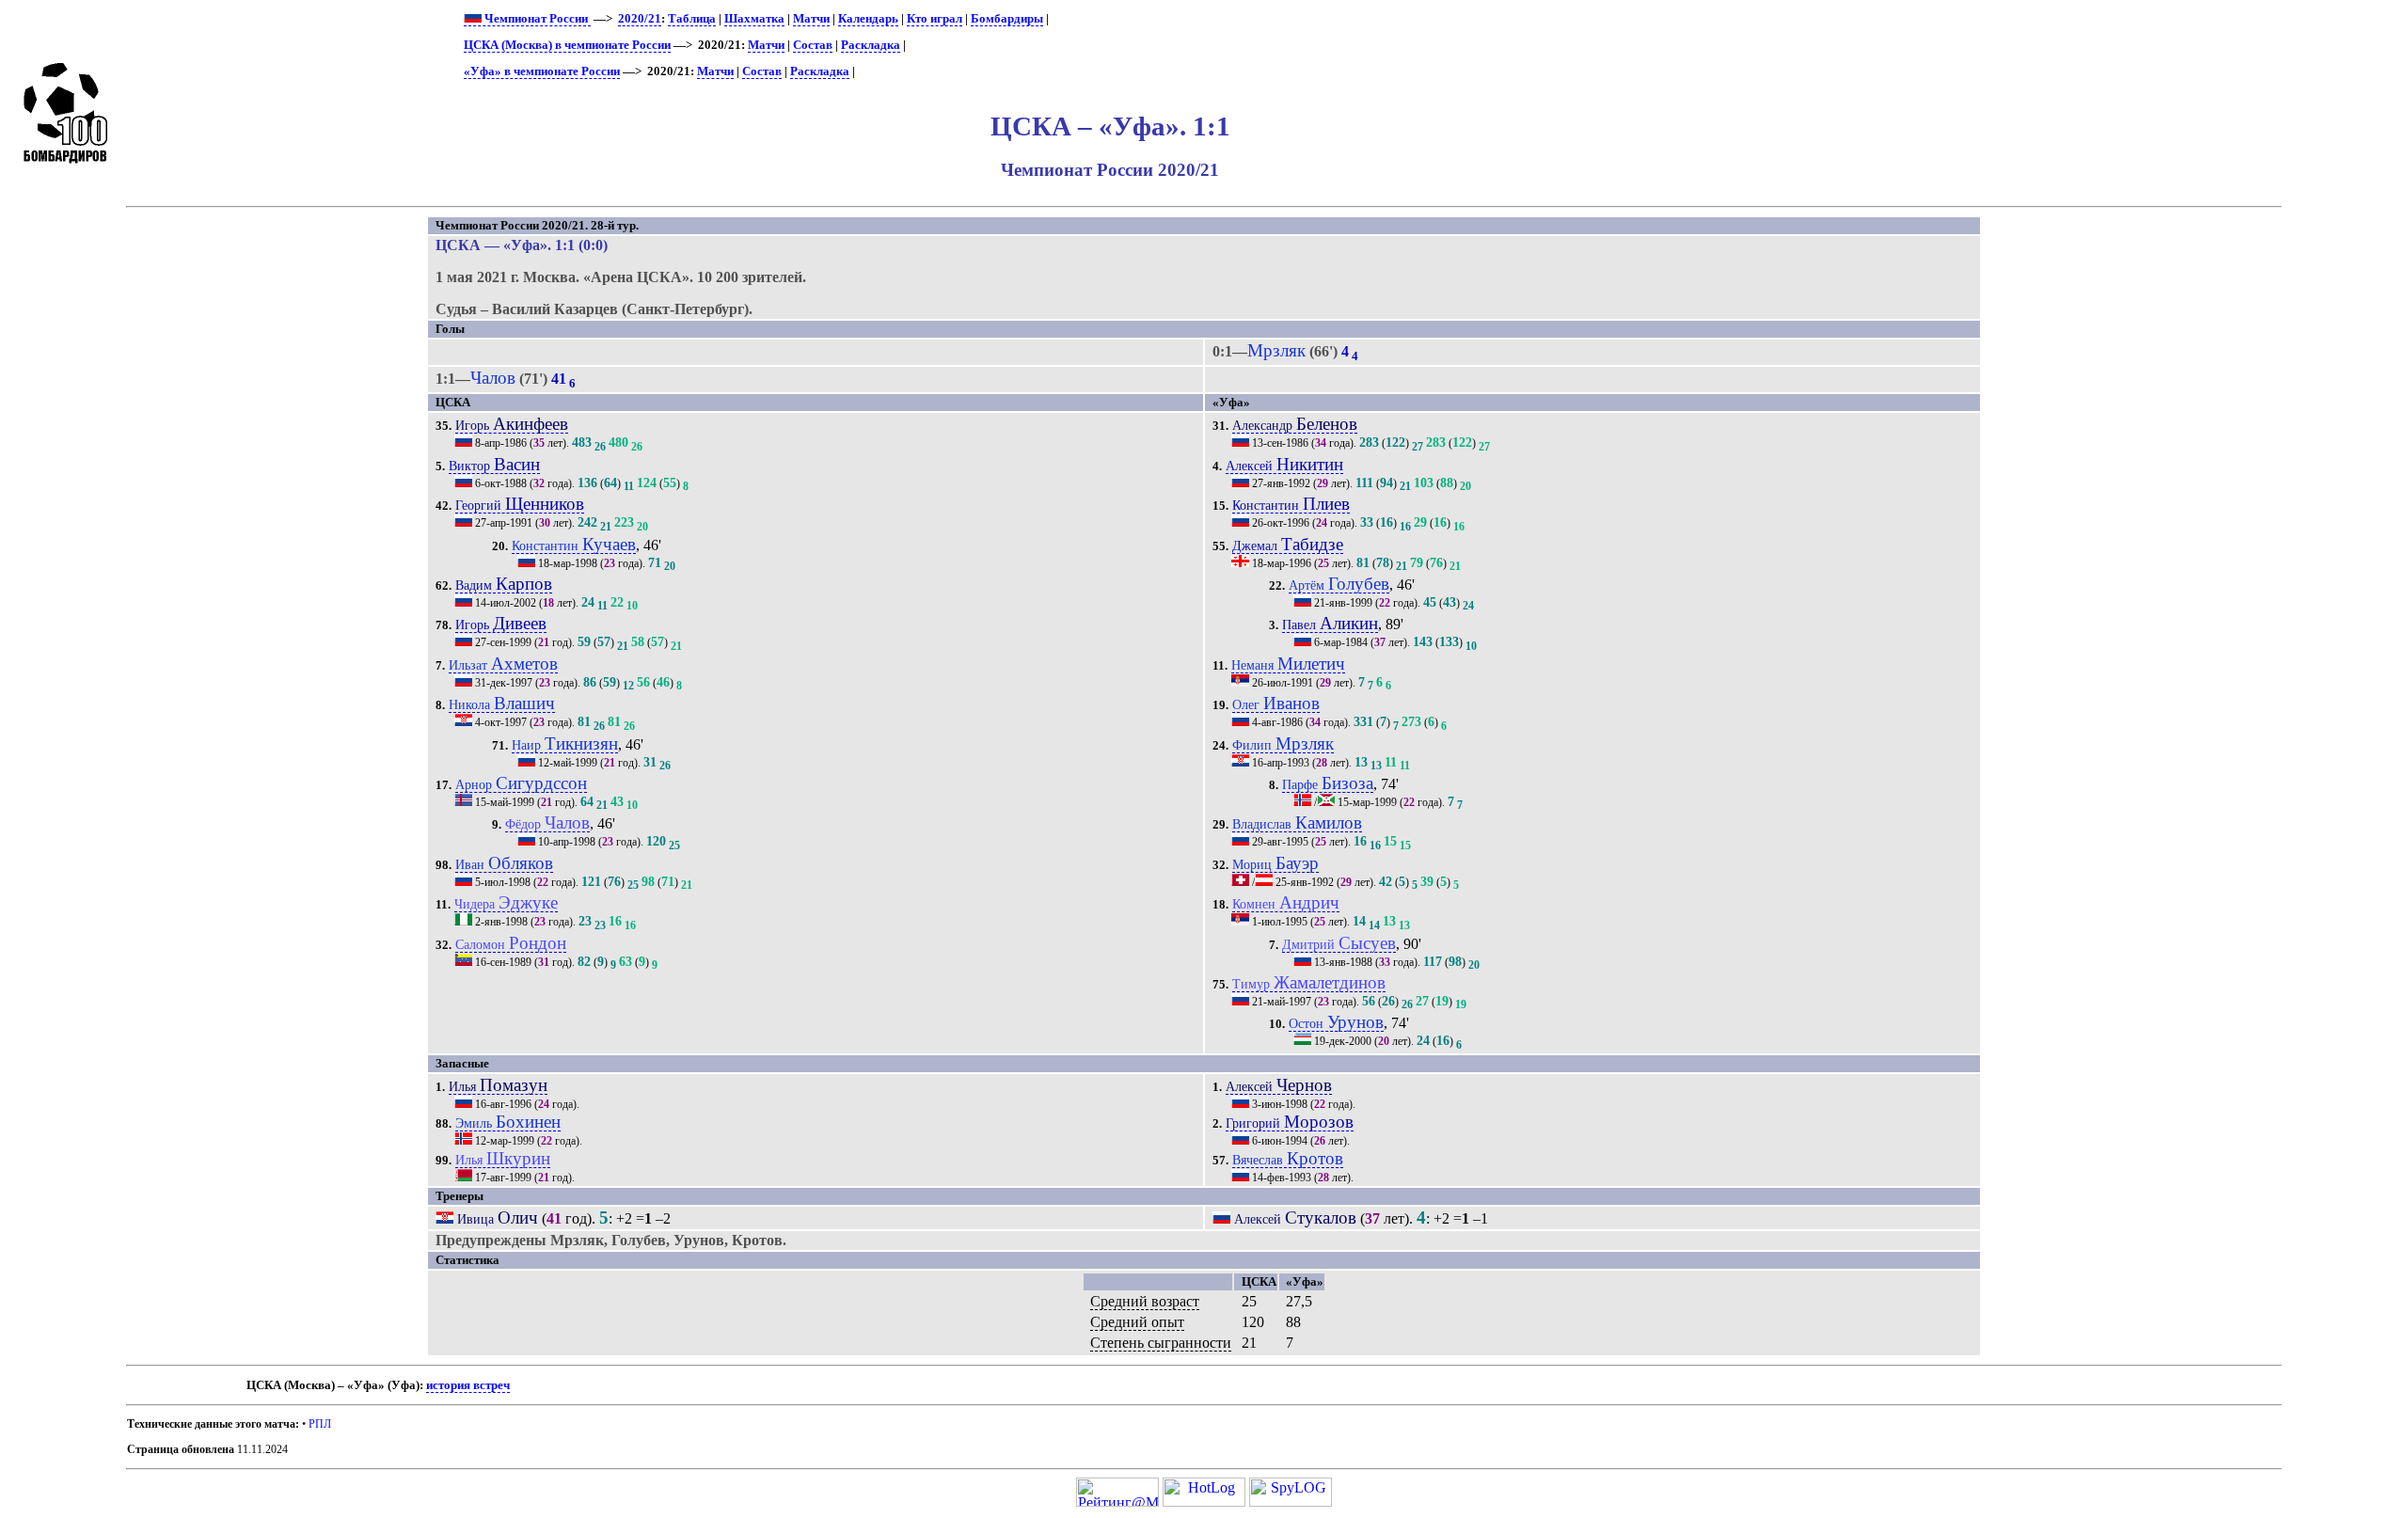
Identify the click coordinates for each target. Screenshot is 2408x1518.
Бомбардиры (1007, 19)
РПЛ (320, 1424)
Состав (813, 45)
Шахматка (754, 19)
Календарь (868, 19)
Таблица (692, 19)
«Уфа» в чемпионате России (542, 71)
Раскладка (871, 45)
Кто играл (935, 19)
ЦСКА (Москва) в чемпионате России (567, 45)
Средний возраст (1145, 1301)
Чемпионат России (536, 19)
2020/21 (640, 19)
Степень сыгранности (1161, 1343)
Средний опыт (1137, 1322)
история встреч (468, 1385)
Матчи (811, 19)
